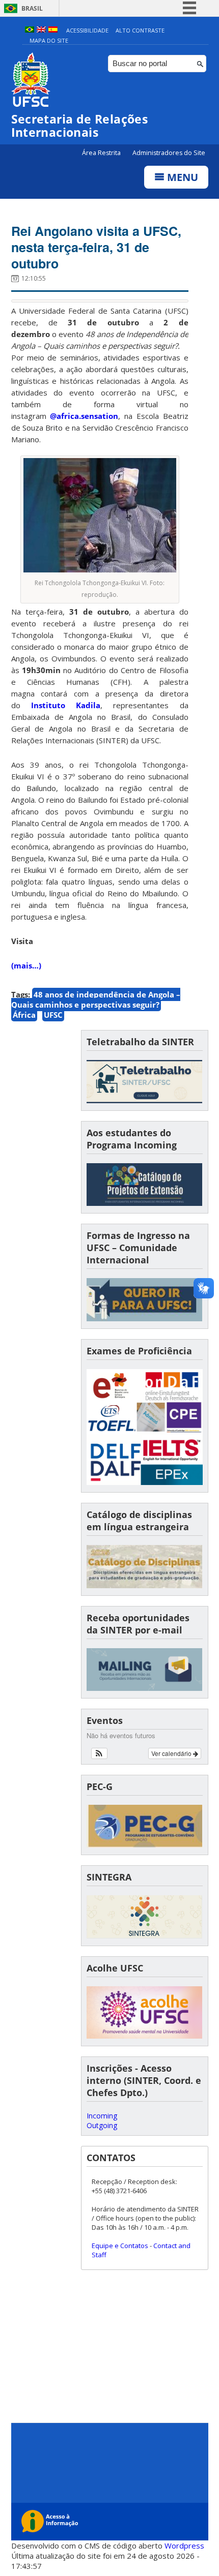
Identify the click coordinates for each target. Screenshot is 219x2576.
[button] (100, 1753)
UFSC (53, 1015)
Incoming (102, 2116)
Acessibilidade (87, 30)
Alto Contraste (140, 30)
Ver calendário (172, 1753)
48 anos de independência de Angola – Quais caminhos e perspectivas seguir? (96, 999)
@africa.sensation (84, 416)
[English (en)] (41, 30)
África (24, 1015)
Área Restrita (102, 153)
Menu (181, 177)
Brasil (32, 8)
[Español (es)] (53, 30)
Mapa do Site (49, 40)
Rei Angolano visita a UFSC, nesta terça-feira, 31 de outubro (96, 247)
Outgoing (102, 2125)
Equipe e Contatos (120, 2246)
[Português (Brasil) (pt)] (30, 30)
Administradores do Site (169, 153)
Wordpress (184, 2545)
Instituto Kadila (66, 705)
